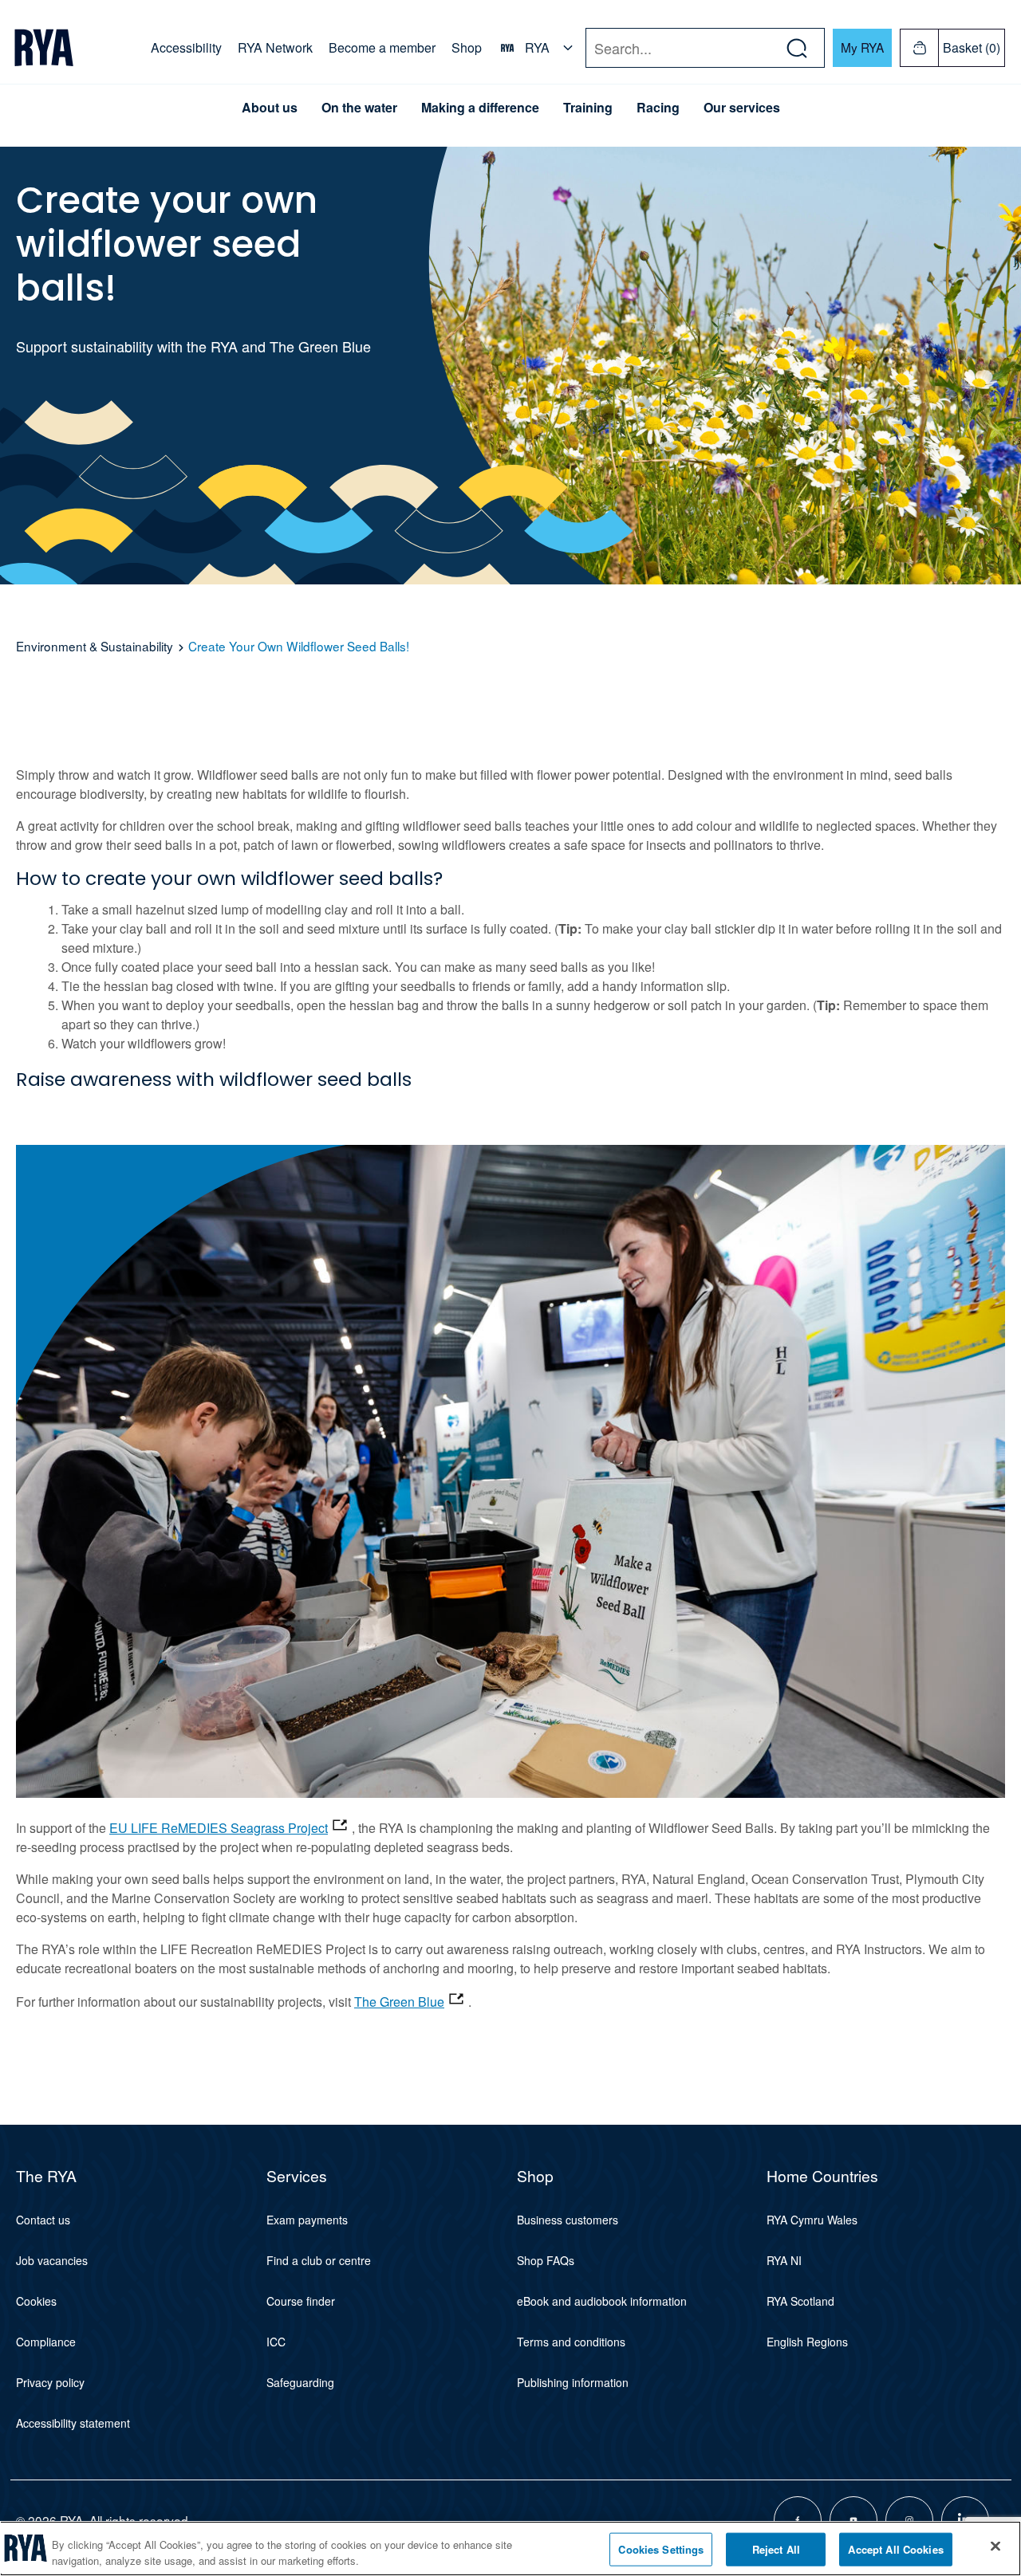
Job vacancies (52, 2260)
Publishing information (573, 2382)
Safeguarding (300, 2382)
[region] (510, 2548)
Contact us (43, 2220)
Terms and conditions (571, 2342)
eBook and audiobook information (602, 2301)
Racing (658, 108)
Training (588, 108)
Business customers (568, 2220)
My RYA (862, 47)
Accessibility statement (73, 2423)
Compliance (46, 2342)
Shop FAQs (546, 2260)
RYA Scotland (800, 2301)
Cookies (36, 2301)
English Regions (807, 2342)
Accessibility (186, 47)
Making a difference (480, 108)
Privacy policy (50, 2382)
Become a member (382, 47)
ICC (276, 2342)
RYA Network (275, 47)
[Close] (995, 2547)
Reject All (776, 2549)
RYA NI (784, 2260)
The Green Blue (399, 2002)
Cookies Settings (661, 2549)
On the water (359, 108)
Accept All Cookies (895, 2549)
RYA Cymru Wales (812, 2220)
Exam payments (307, 2220)
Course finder (301, 2301)
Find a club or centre (319, 2260)
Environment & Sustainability (95, 646)
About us (270, 108)
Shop (467, 47)
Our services (742, 108)
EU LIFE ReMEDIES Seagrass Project (219, 1828)
